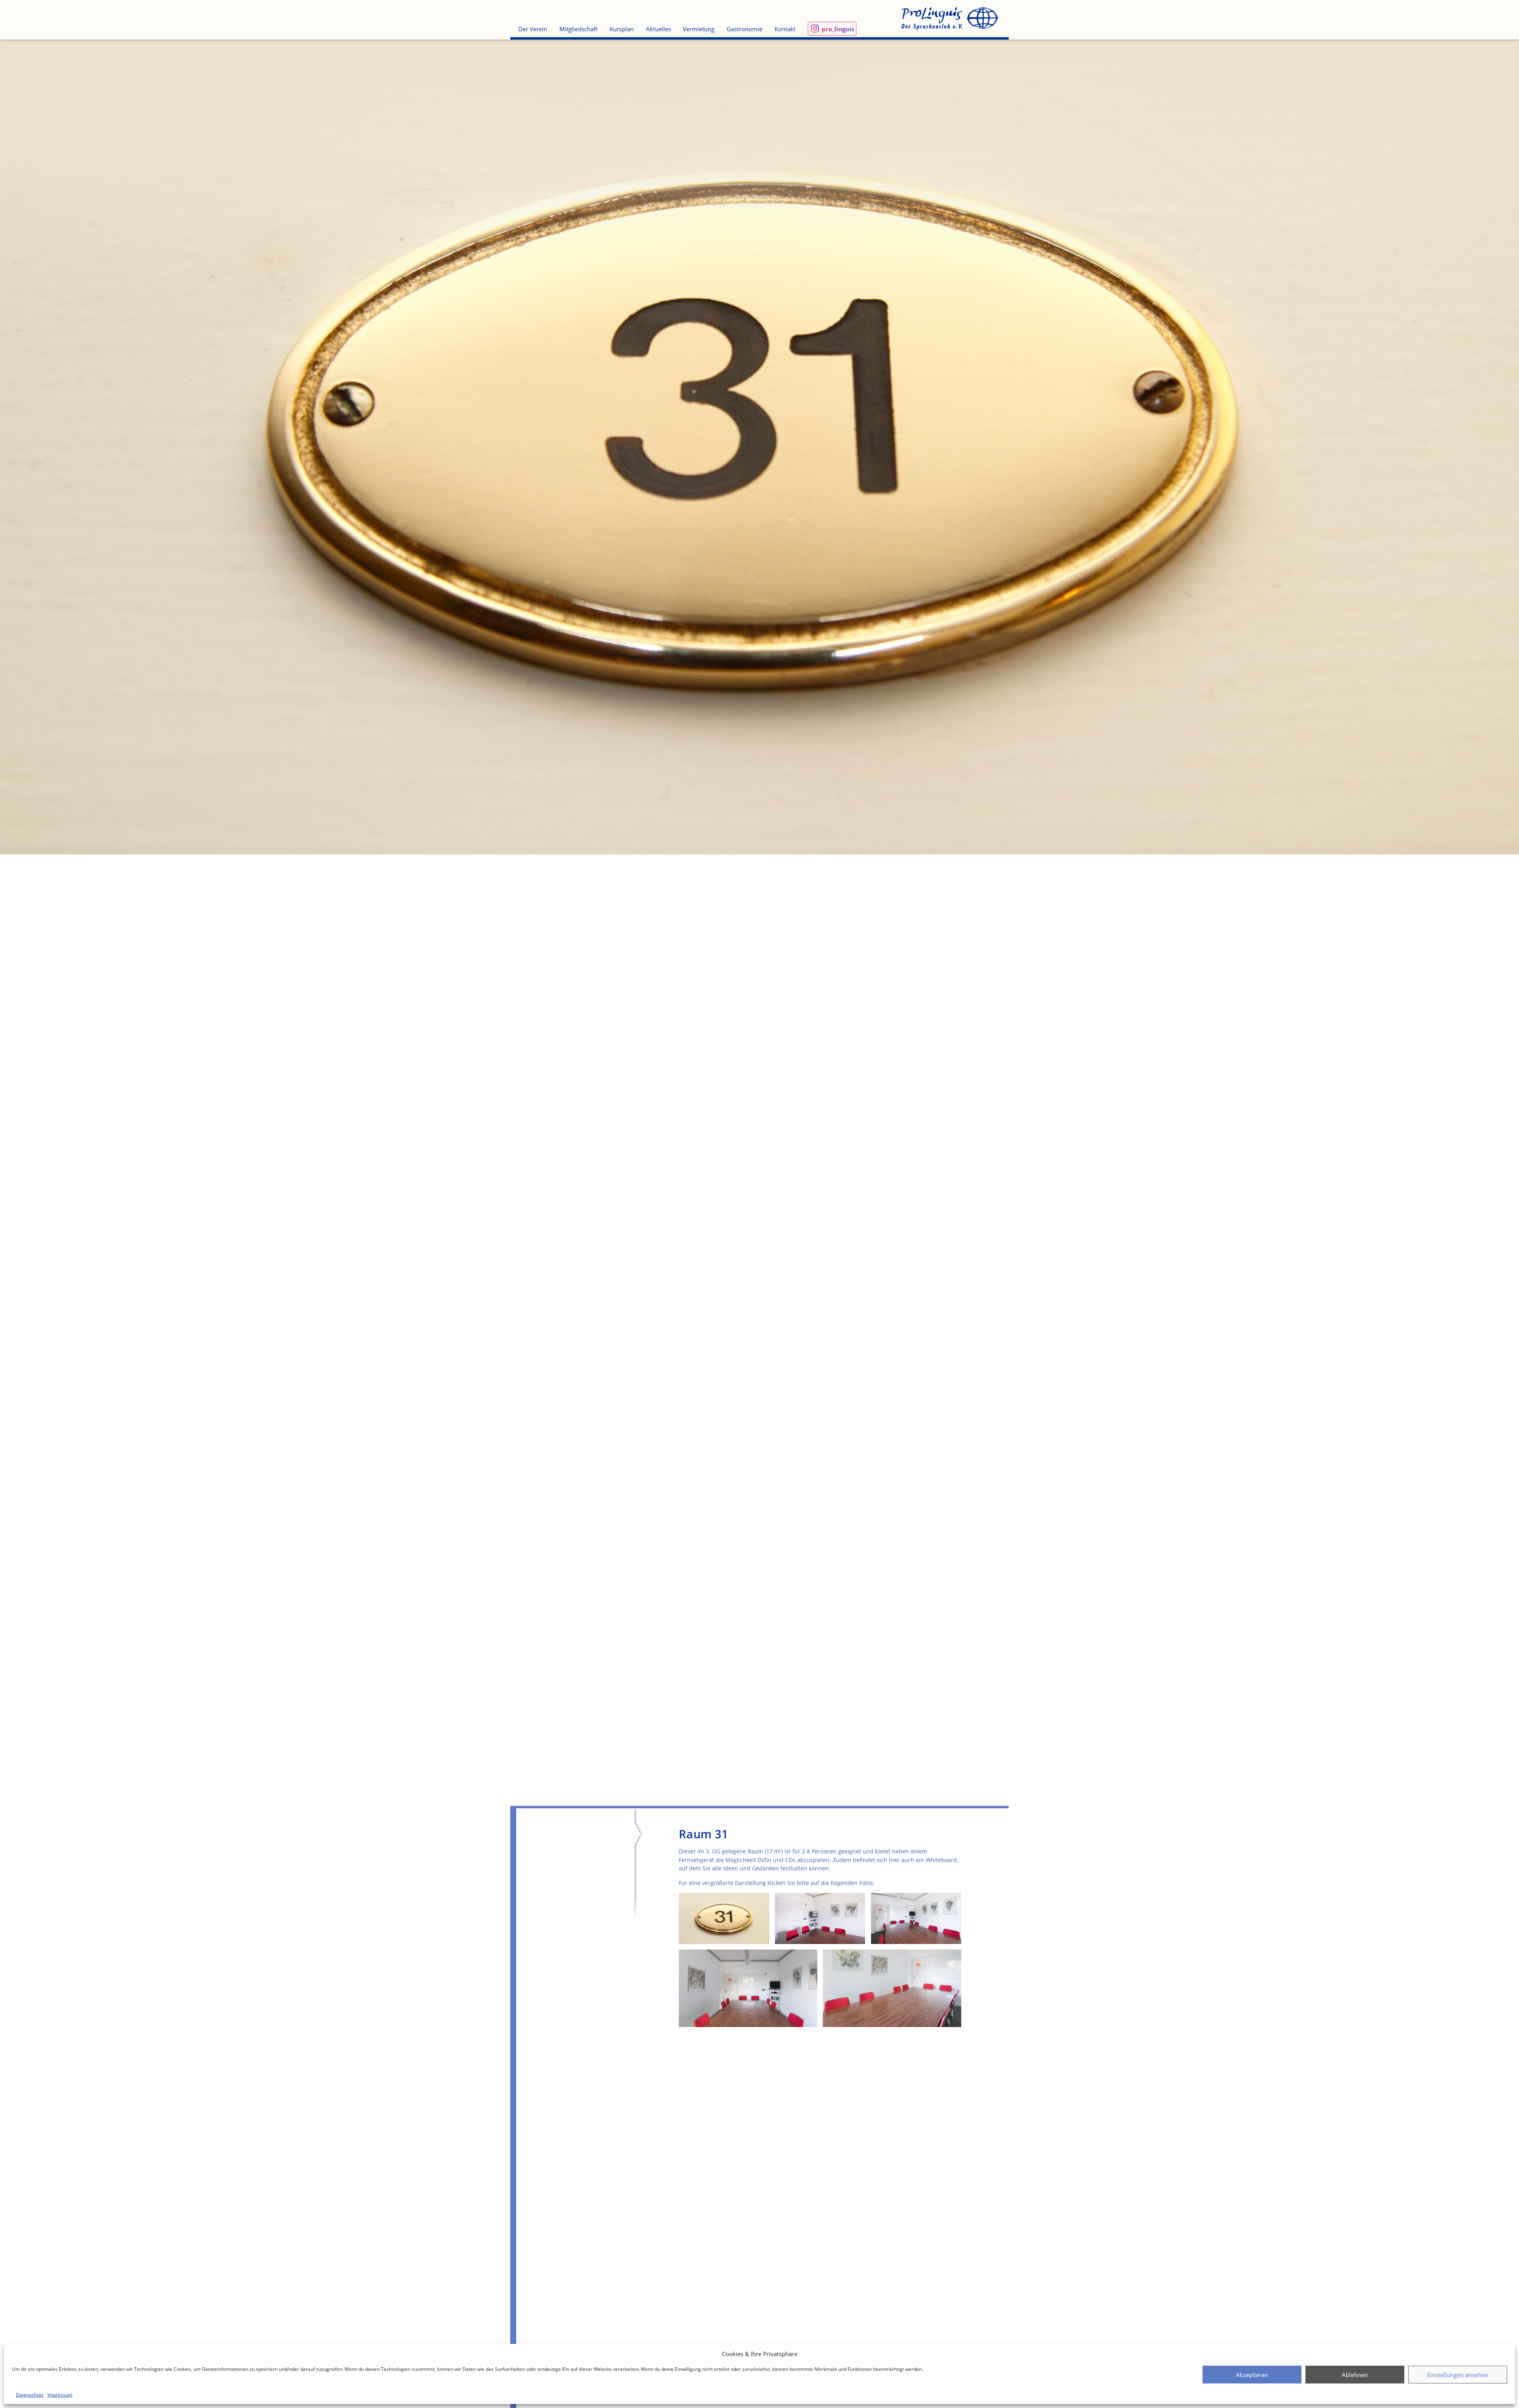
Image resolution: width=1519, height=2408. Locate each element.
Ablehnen (1355, 2375)
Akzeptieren (1252, 2375)
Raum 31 (704, 1834)
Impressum (60, 2395)
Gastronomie (744, 29)
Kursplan (622, 29)
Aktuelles (658, 29)
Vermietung (699, 29)
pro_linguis (838, 29)
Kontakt (785, 29)
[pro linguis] (949, 19)
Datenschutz (30, 2395)
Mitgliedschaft (579, 29)
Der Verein (533, 29)
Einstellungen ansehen (1458, 2375)
